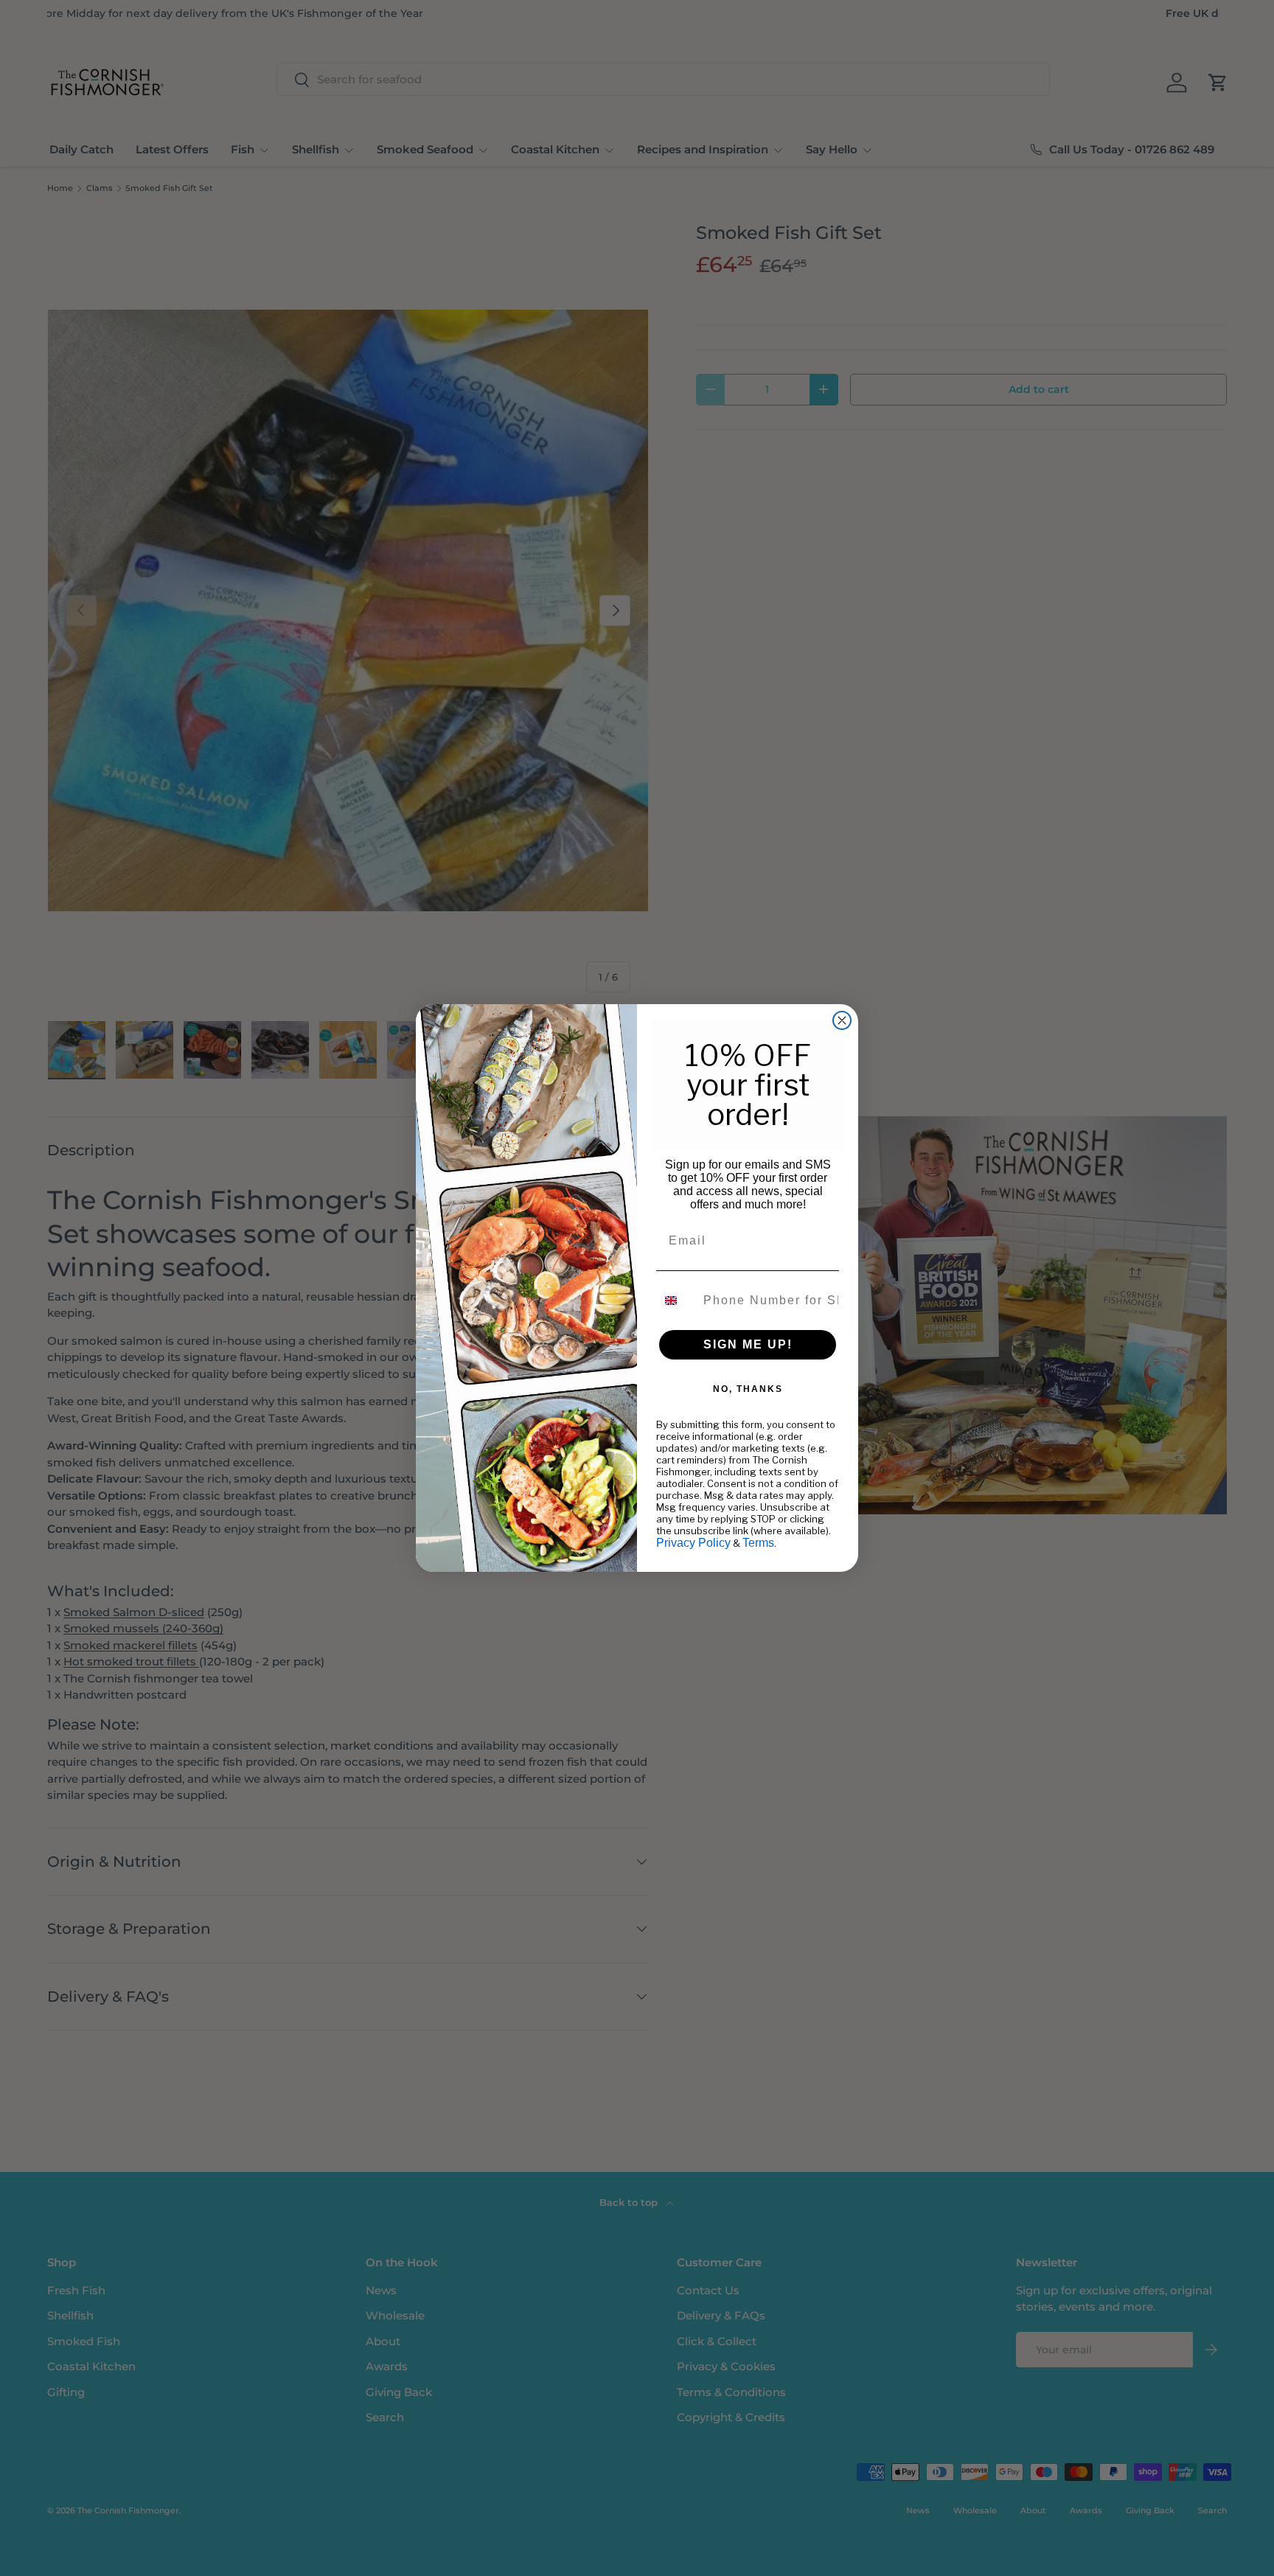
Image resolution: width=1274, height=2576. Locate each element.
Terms (758, 1543)
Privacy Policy (693, 1543)
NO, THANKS (748, 1389)
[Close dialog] (842, 1020)
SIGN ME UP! (748, 1344)
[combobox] (676, 1301)
